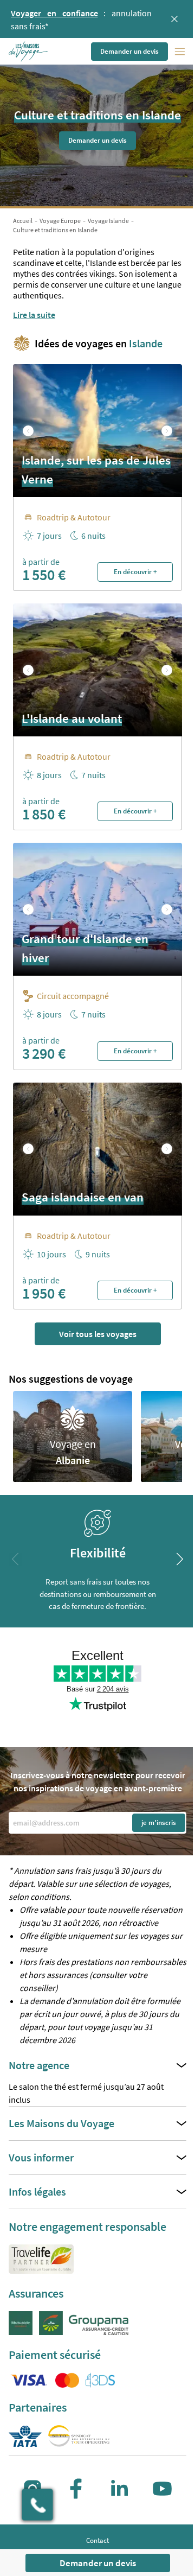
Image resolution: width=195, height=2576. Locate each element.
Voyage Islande (108, 221)
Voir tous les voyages (98, 1334)
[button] (29, 52)
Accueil (23, 221)
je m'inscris (159, 1823)
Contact (97, 2540)
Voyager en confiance (54, 13)
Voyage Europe (60, 221)
